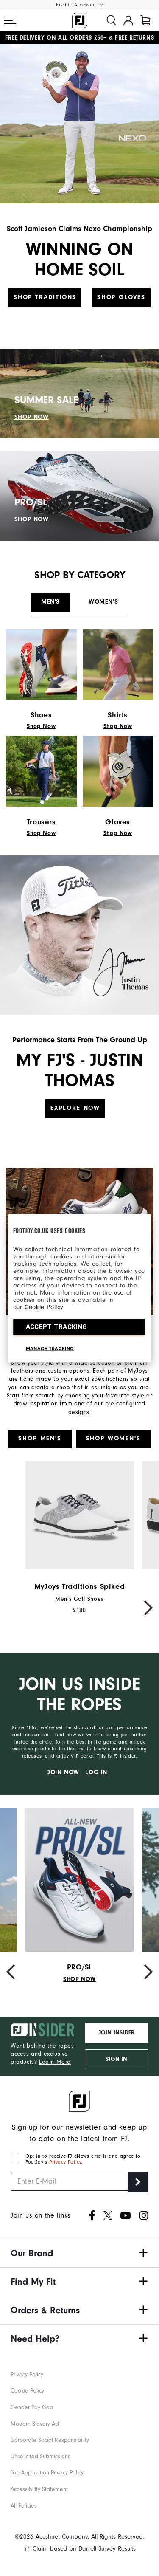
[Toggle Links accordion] (79, 2253)
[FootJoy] (80, 20)
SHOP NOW (32, 417)
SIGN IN (116, 2059)
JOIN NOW (63, 1772)
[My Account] (128, 20)
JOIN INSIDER (117, 2033)
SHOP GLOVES (121, 297)
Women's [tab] (103, 602)
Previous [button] (15, 1608)
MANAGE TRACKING (50, 1348)
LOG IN (96, 1772)
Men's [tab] (50, 602)
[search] (112, 20)
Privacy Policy (65, 2162)
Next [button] (144, 1607)
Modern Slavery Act (35, 2424)
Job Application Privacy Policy (47, 2473)
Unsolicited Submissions (40, 2456)
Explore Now (75, 1108)
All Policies (24, 2506)
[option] (79, 1538)
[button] (10, 20)
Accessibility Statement (39, 2489)
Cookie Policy (44, 1307)
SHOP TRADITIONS (45, 297)
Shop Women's (113, 1438)
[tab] (145, 20)
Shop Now (41, 726)
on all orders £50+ (56, 38)
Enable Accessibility (79, 5)
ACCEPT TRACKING (57, 1326)
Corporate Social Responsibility (50, 2440)
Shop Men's (40, 1438)
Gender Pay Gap (32, 2407)
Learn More (55, 2062)
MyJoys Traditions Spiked (79, 1587)
